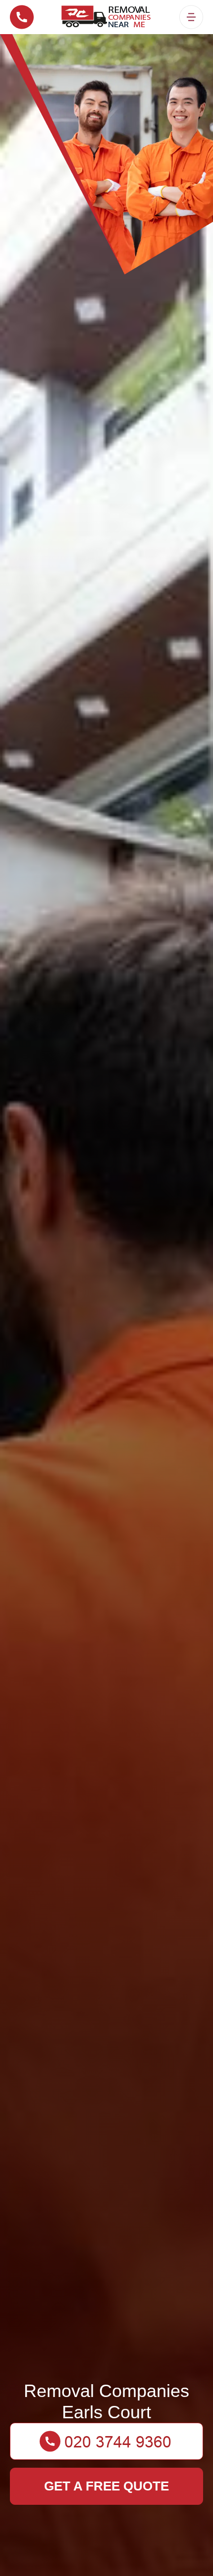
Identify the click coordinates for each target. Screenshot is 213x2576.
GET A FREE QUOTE (106, 2486)
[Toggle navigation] (191, 17)
